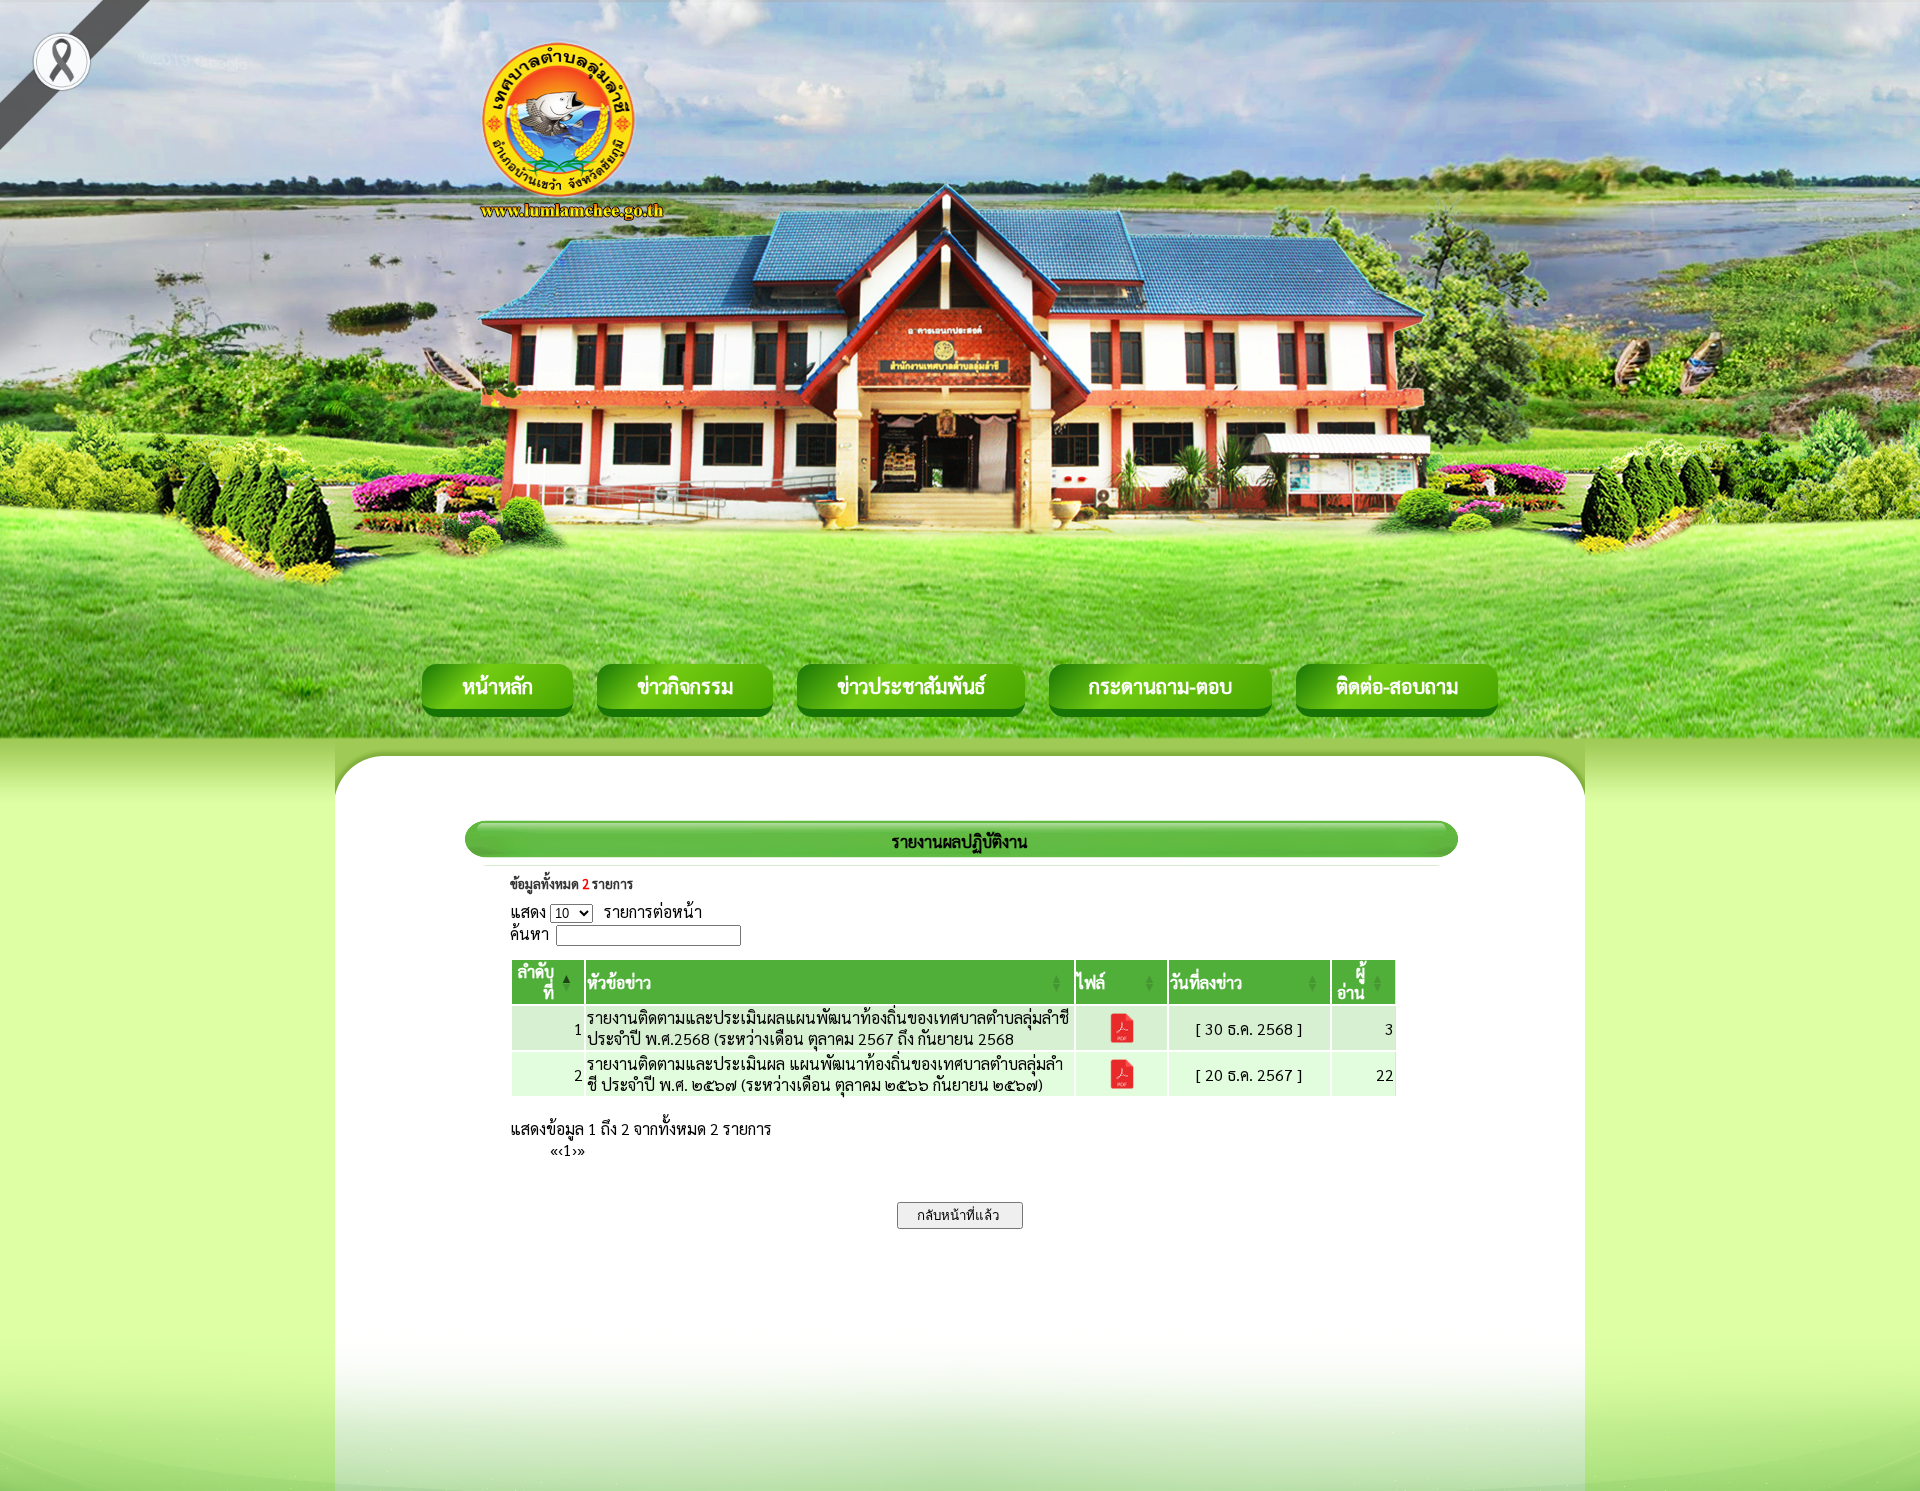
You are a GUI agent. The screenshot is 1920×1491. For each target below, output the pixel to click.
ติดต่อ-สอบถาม (1397, 686)
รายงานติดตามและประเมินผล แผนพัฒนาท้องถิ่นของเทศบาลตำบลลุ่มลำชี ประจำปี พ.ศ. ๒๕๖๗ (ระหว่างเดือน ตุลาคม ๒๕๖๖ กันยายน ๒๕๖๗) (825, 1074)
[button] (619, 982)
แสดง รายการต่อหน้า (606, 911)
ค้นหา (529, 933)
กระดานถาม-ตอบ (1160, 686)
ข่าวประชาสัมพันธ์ (911, 686)
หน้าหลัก (497, 686)
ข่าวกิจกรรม (685, 686)
